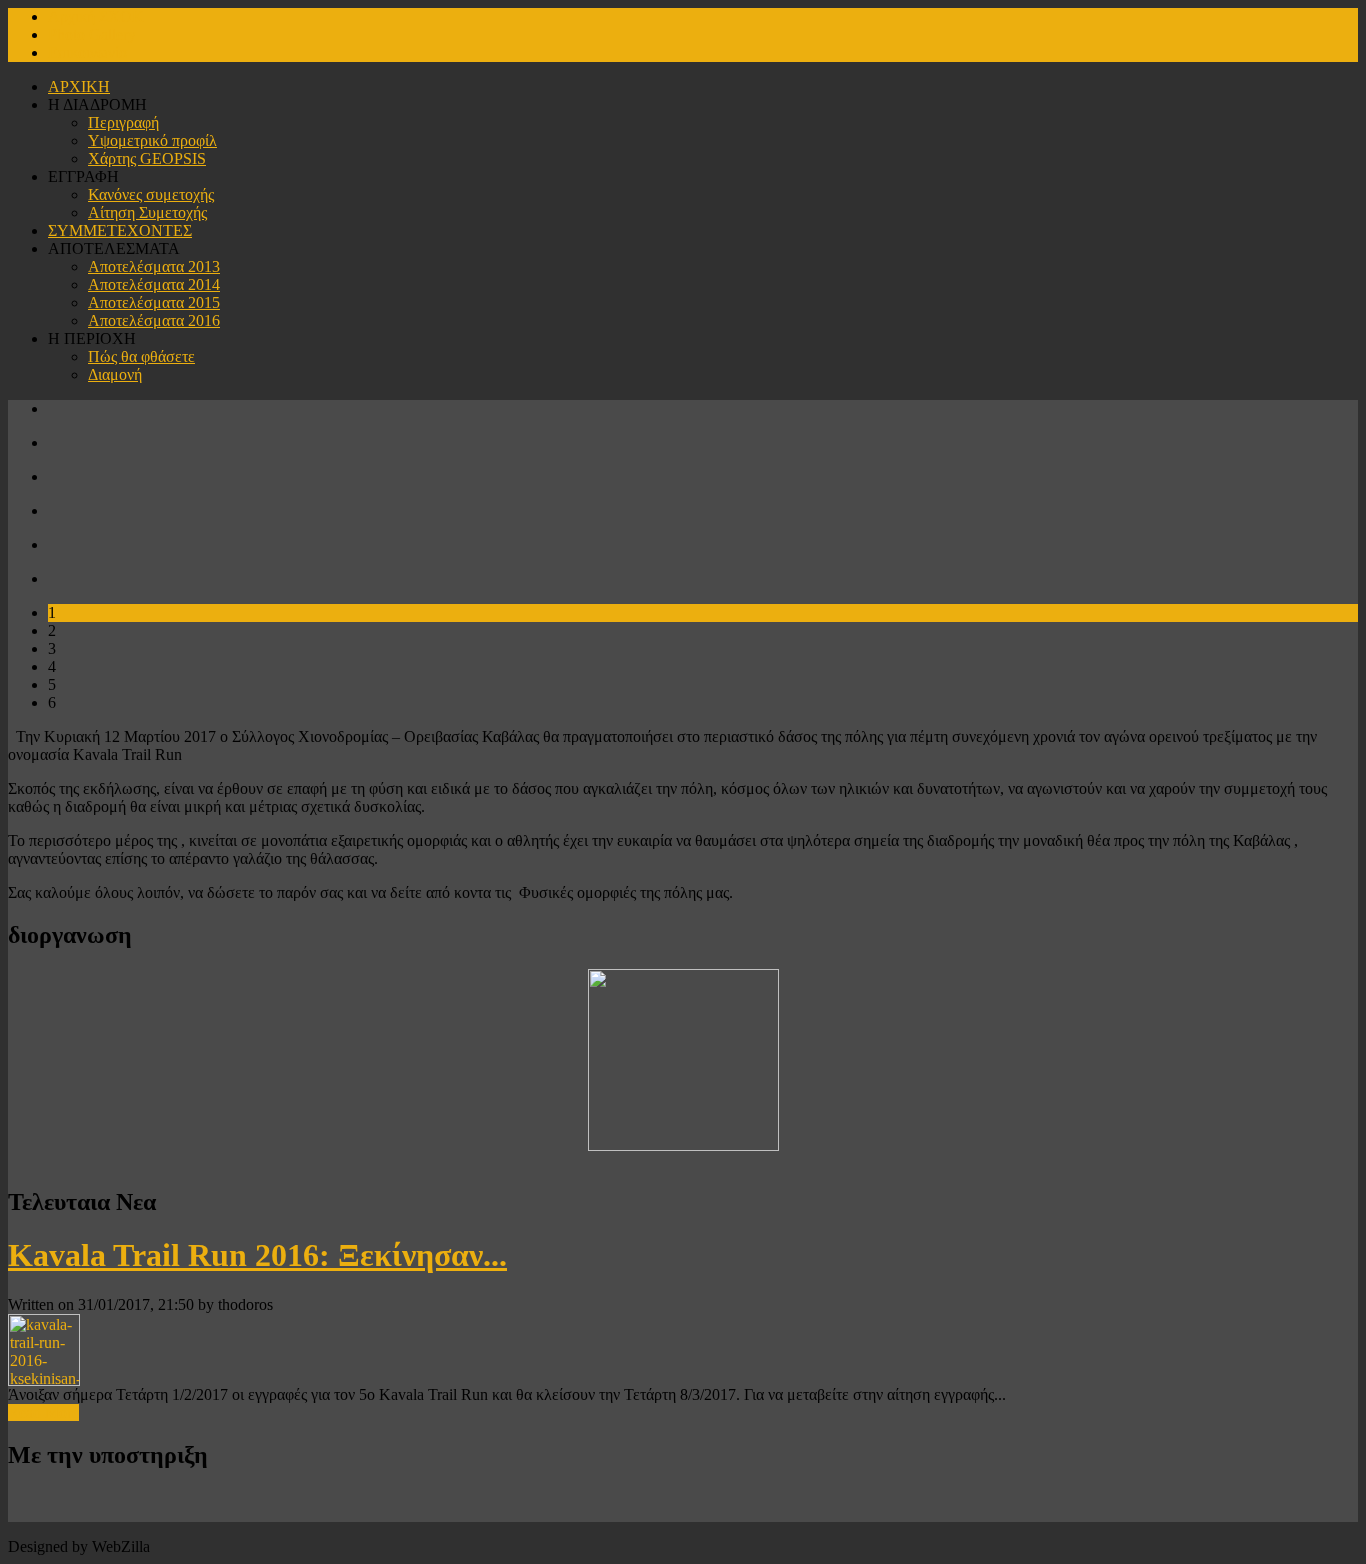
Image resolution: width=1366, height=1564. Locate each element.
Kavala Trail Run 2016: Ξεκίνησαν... (257, 1255)
